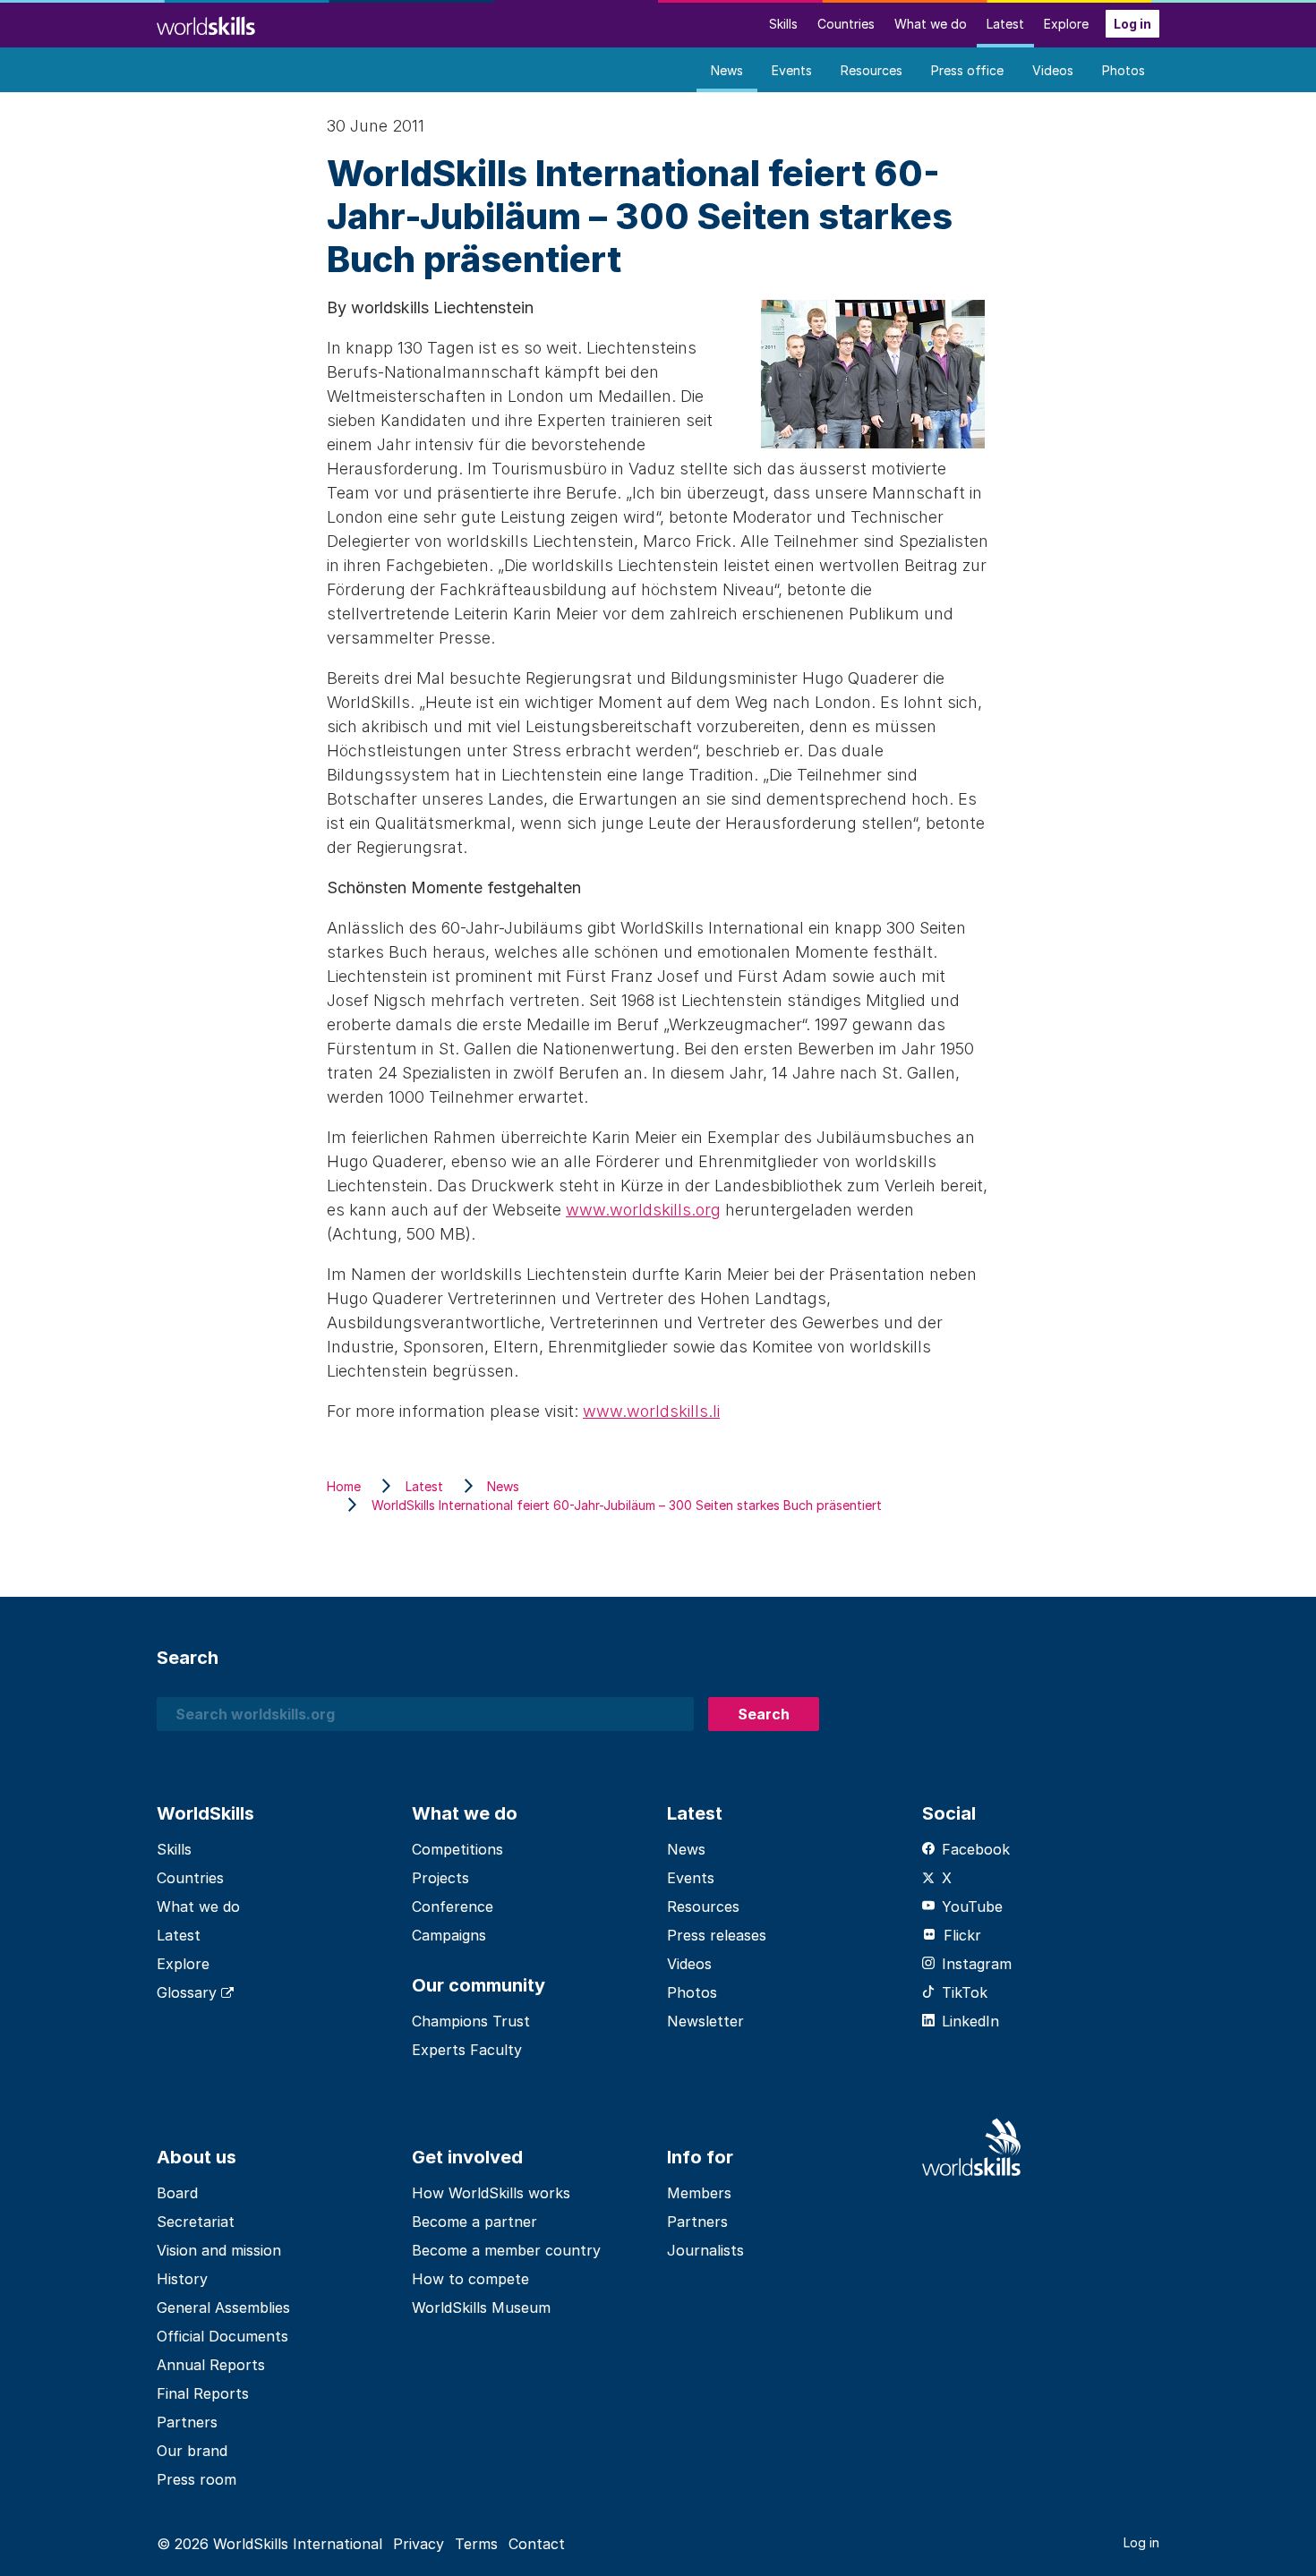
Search (764, 1714)
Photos (1124, 70)
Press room (197, 2479)
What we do (931, 24)
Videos (1053, 70)
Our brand (192, 2451)
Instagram (977, 1964)
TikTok (965, 1992)
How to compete (470, 2279)
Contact (537, 2544)
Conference (453, 1906)
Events (792, 70)
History (182, 2279)
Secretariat (196, 2222)
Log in (1132, 24)
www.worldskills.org (643, 1210)
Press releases (717, 1935)
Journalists (705, 2250)
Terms (476, 2544)
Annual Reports (211, 2365)
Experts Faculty (467, 2050)
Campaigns (449, 1935)
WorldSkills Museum (481, 2307)
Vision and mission (219, 2250)
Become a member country (506, 2250)
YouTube (972, 1906)
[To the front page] (206, 24)
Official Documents (222, 2336)
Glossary (189, 1992)
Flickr (962, 1935)
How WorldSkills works (491, 2193)
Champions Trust (471, 2021)
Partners (187, 2422)
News (727, 70)
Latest (1005, 24)
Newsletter (705, 2021)
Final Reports (203, 2393)
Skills (783, 24)
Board (177, 2193)
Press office (967, 70)
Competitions (457, 1849)
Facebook (976, 1849)
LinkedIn (970, 2021)
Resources (872, 70)
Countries (846, 24)
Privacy (419, 2544)
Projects (440, 1878)
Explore (1066, 24)
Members (699, 2193)
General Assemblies (223, 2307)
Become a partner (474, 2222)
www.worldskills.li (651, 1411)
